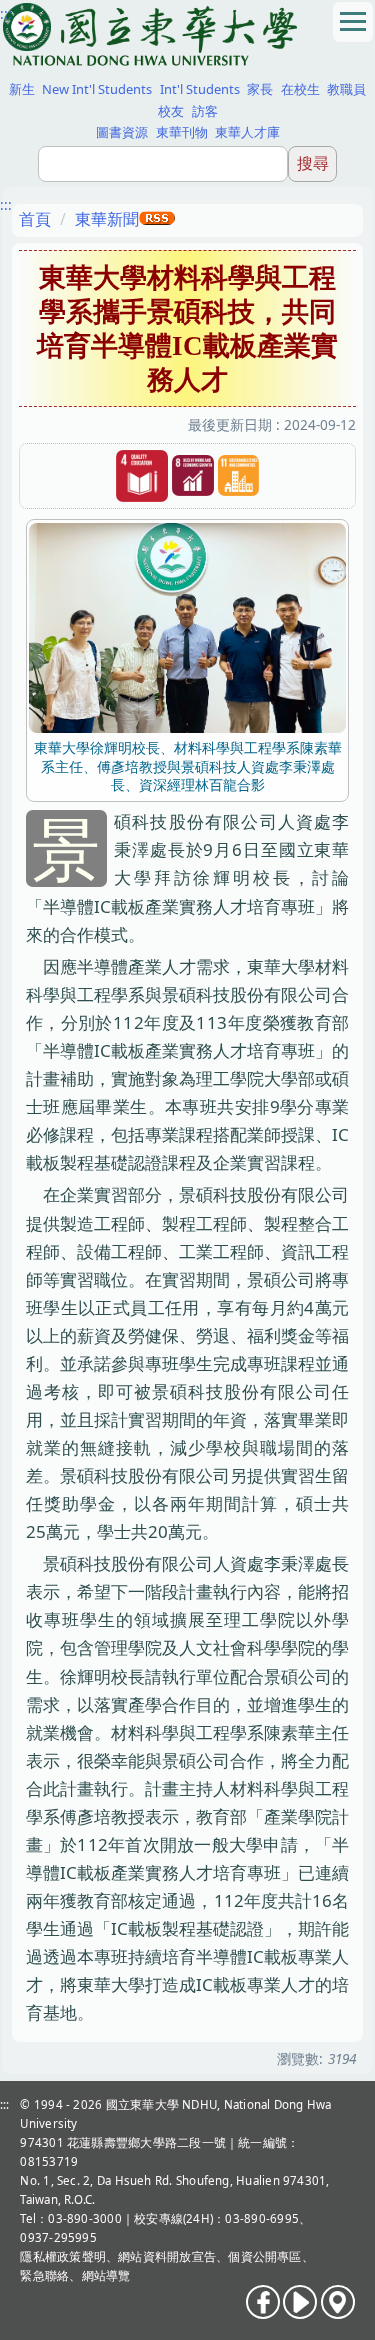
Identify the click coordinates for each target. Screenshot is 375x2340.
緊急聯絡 (44, 2275)
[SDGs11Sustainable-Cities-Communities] (239, 476)
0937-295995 (58, 2237)
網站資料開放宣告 (167, 2256)
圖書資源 (122, 132)
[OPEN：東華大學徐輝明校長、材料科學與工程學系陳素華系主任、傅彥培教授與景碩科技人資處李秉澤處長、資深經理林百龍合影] (187, 626)
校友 (171, 111)
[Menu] (353, 22)
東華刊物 (182, 132)
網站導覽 (106, 2275)
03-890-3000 (85, 2218)
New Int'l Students (97, 89)
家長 (260, 89)
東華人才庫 (247, 132)
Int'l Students (200, 89)
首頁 (35, 219)
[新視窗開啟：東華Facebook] (263, 2302)
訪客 (205, 111)
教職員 (346, 89)
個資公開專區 (264, 2256)
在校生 (300, 89)
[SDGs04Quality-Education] (142, 476)
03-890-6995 (262, 2218)
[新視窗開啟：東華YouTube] (300, 2302)
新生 (22, 89)
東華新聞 (107, 219)
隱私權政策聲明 (63, 2256)
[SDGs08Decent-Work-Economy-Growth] (193, 476)
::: (6, 13)
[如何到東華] (338, 2302)
